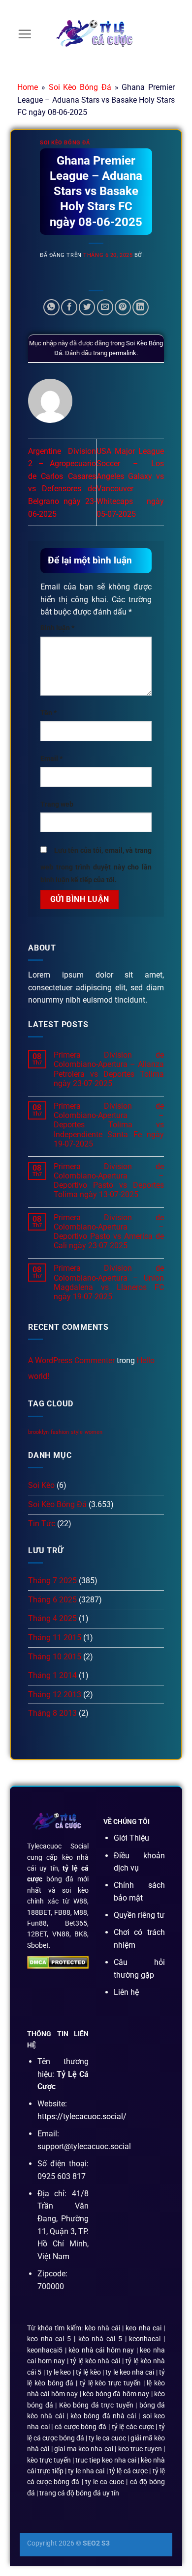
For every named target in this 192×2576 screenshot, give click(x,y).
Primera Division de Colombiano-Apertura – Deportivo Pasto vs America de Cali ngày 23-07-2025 (109, 1232)
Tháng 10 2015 (55, 1657)
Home (28, 87)
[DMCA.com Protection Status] (58, 1962)
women (94, 1432)
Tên (48, 713)
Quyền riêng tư (139, 1915)
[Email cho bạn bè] (105, 307)
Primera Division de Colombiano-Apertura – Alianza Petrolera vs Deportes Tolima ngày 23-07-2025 (109, 1069)
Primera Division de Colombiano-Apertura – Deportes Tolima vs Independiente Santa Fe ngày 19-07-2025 (109, 1125)
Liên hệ (126, 1992)
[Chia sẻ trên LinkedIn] (141, 307)
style (77, 1432)
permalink (123, 353)
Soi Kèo (41, 1485)
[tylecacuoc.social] (96, 34)
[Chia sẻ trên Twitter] (87, 307)
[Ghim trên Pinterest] (123, 307)
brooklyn (38, 1432)
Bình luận (57, 628)
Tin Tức (42, 1524)
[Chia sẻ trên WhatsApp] (51, 307)
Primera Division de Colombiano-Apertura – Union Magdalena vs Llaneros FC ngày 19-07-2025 (109, 1282)
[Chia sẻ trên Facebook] (69, 307)
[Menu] (25, 34)
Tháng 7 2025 (52, 1581)
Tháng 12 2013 (55, 1694)
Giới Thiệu (131, 1838)
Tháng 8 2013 (52, 1713)
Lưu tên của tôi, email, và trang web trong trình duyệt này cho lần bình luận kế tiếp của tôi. (96, 865)
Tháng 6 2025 (52, 1600)
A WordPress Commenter (71, 1360)
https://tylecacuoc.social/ (82, 2116)
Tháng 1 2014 (52, 1675)
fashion (60, 1432)
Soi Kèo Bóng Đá (80, 87)
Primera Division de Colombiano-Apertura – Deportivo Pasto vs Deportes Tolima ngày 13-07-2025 (109, 1181)
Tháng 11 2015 (55, 1638)
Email (51, 759)
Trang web (57, 804)
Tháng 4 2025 (52, 1618)
